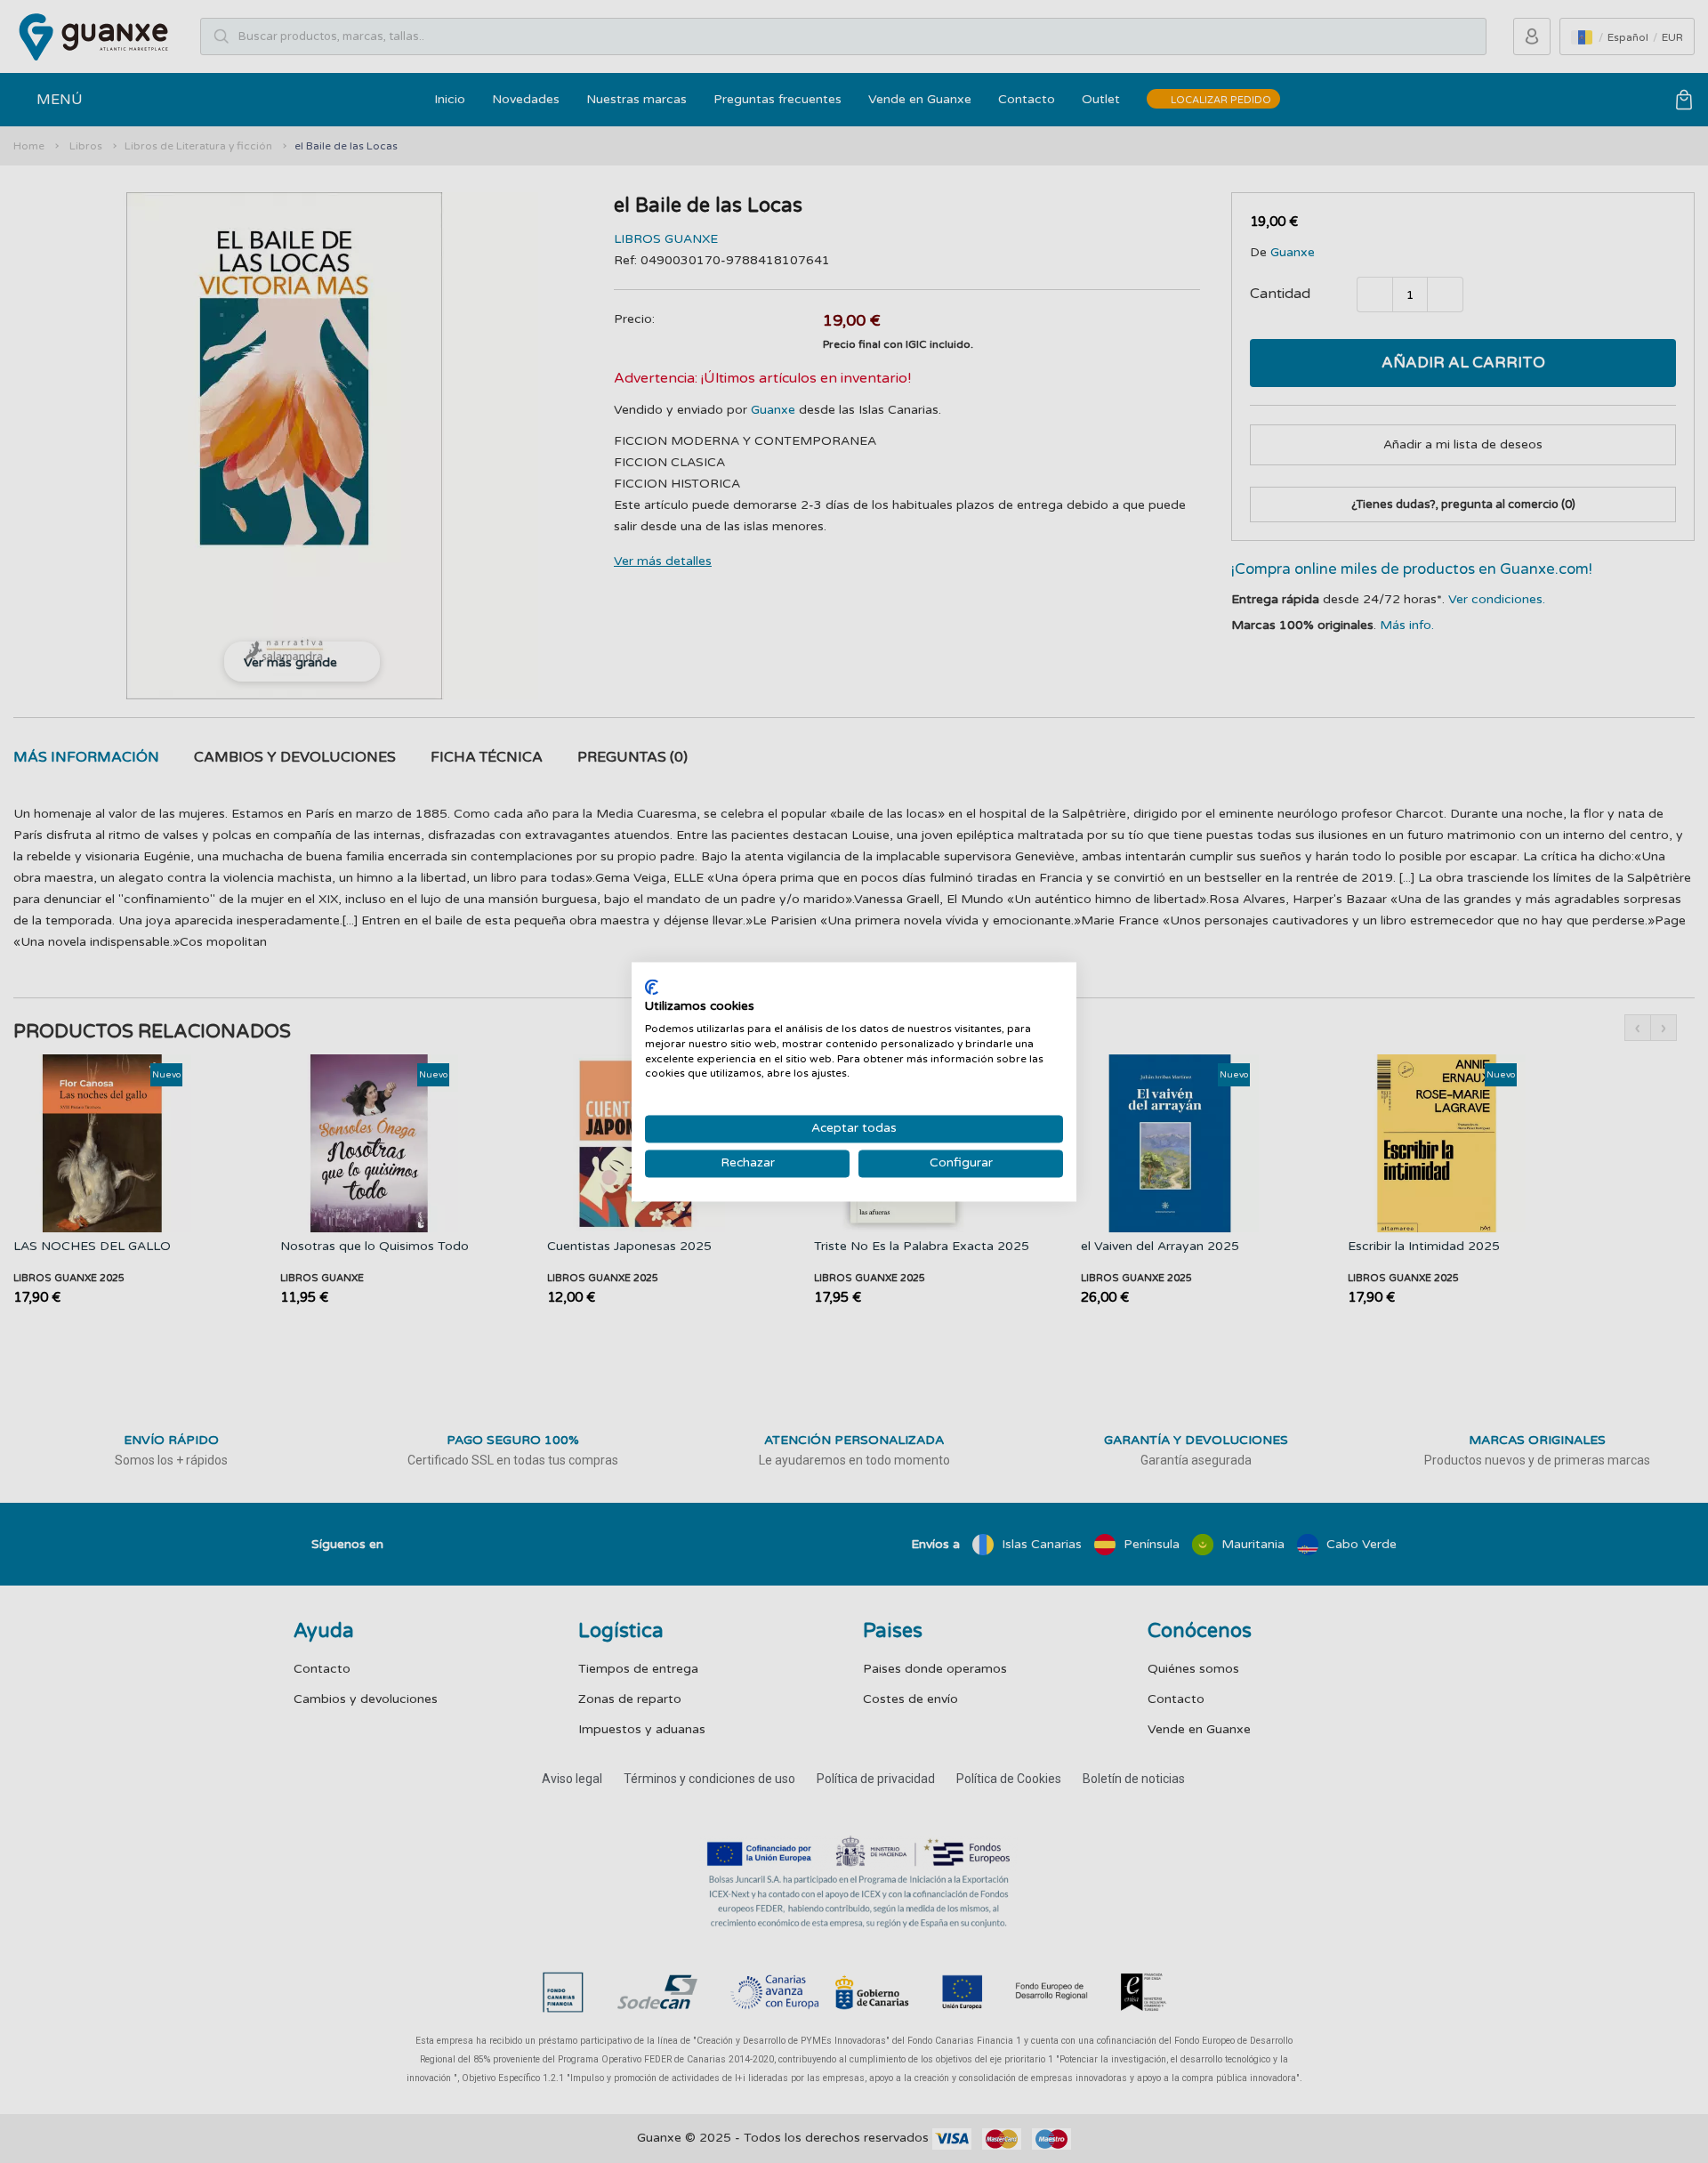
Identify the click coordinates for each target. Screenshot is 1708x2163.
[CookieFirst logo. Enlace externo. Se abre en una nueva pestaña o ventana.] (652, 987)
